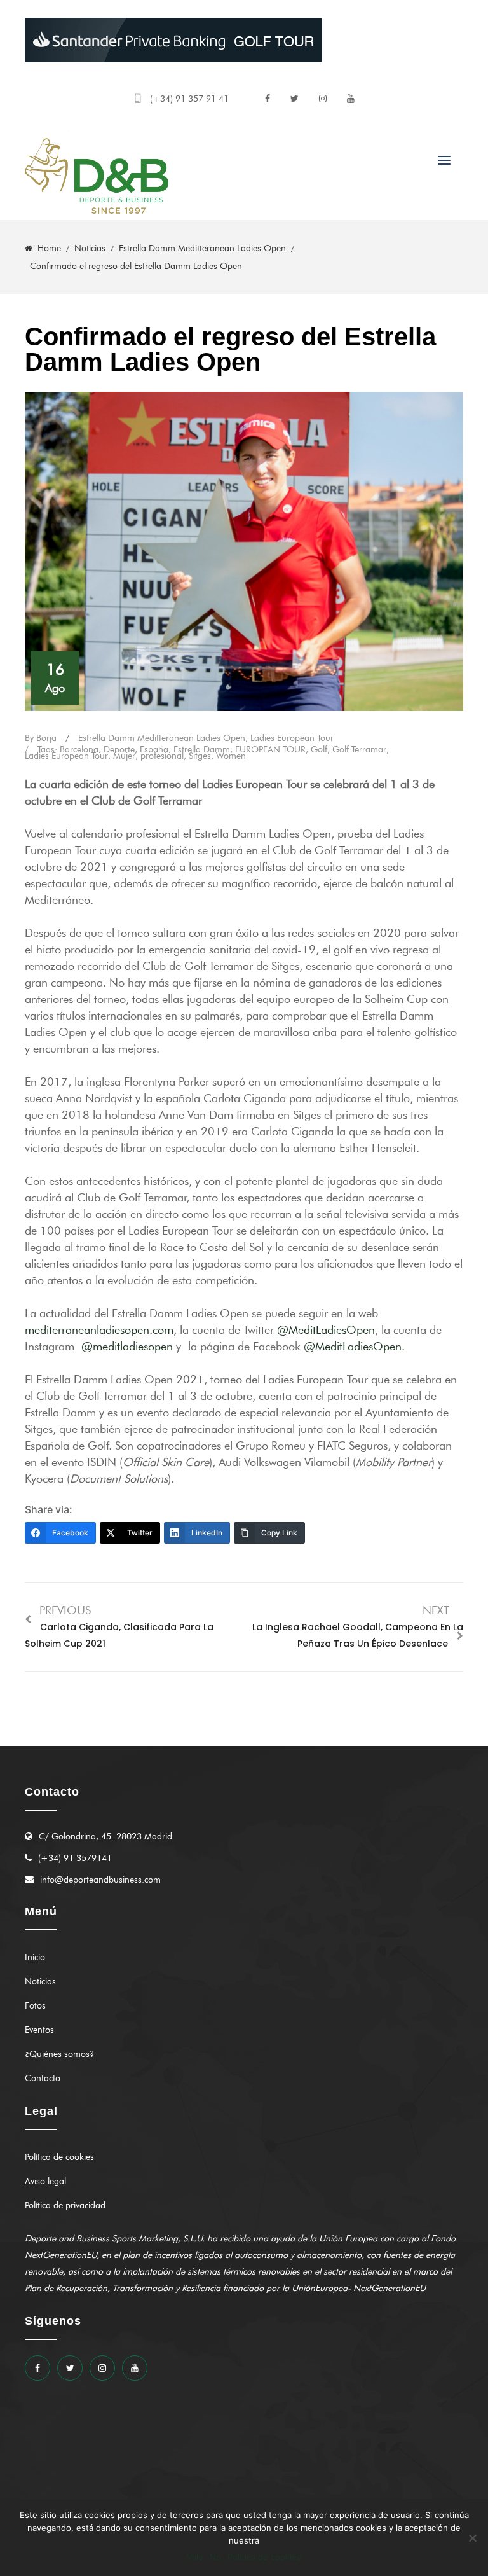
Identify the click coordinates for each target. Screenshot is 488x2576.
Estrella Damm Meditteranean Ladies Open (162, 738)
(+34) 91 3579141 (75, 1858)
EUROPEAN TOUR (270, 750)
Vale (195, 2557)
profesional (162, 756)
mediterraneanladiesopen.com (99, 1330)
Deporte (119, 750)
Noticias (40, 1982)
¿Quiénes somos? (59, 2054)
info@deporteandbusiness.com (100, 1880)
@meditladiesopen (127, 1347)
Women (231, 756)
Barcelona (79, 750)
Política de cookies (59, 2157)
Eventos (39, 2030)
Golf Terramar (359, 750)
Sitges (200, 756)
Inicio (35, 1957)
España (154, 750)
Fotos (35, 2006)
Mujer (124, 756)
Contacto (43, 2078)
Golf (319, 750)
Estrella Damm (202, 750)
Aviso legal (45, 2181)
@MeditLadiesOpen (326, 1330)
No (215, 2557)
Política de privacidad (65, 2206)
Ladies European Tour (292, 738)
